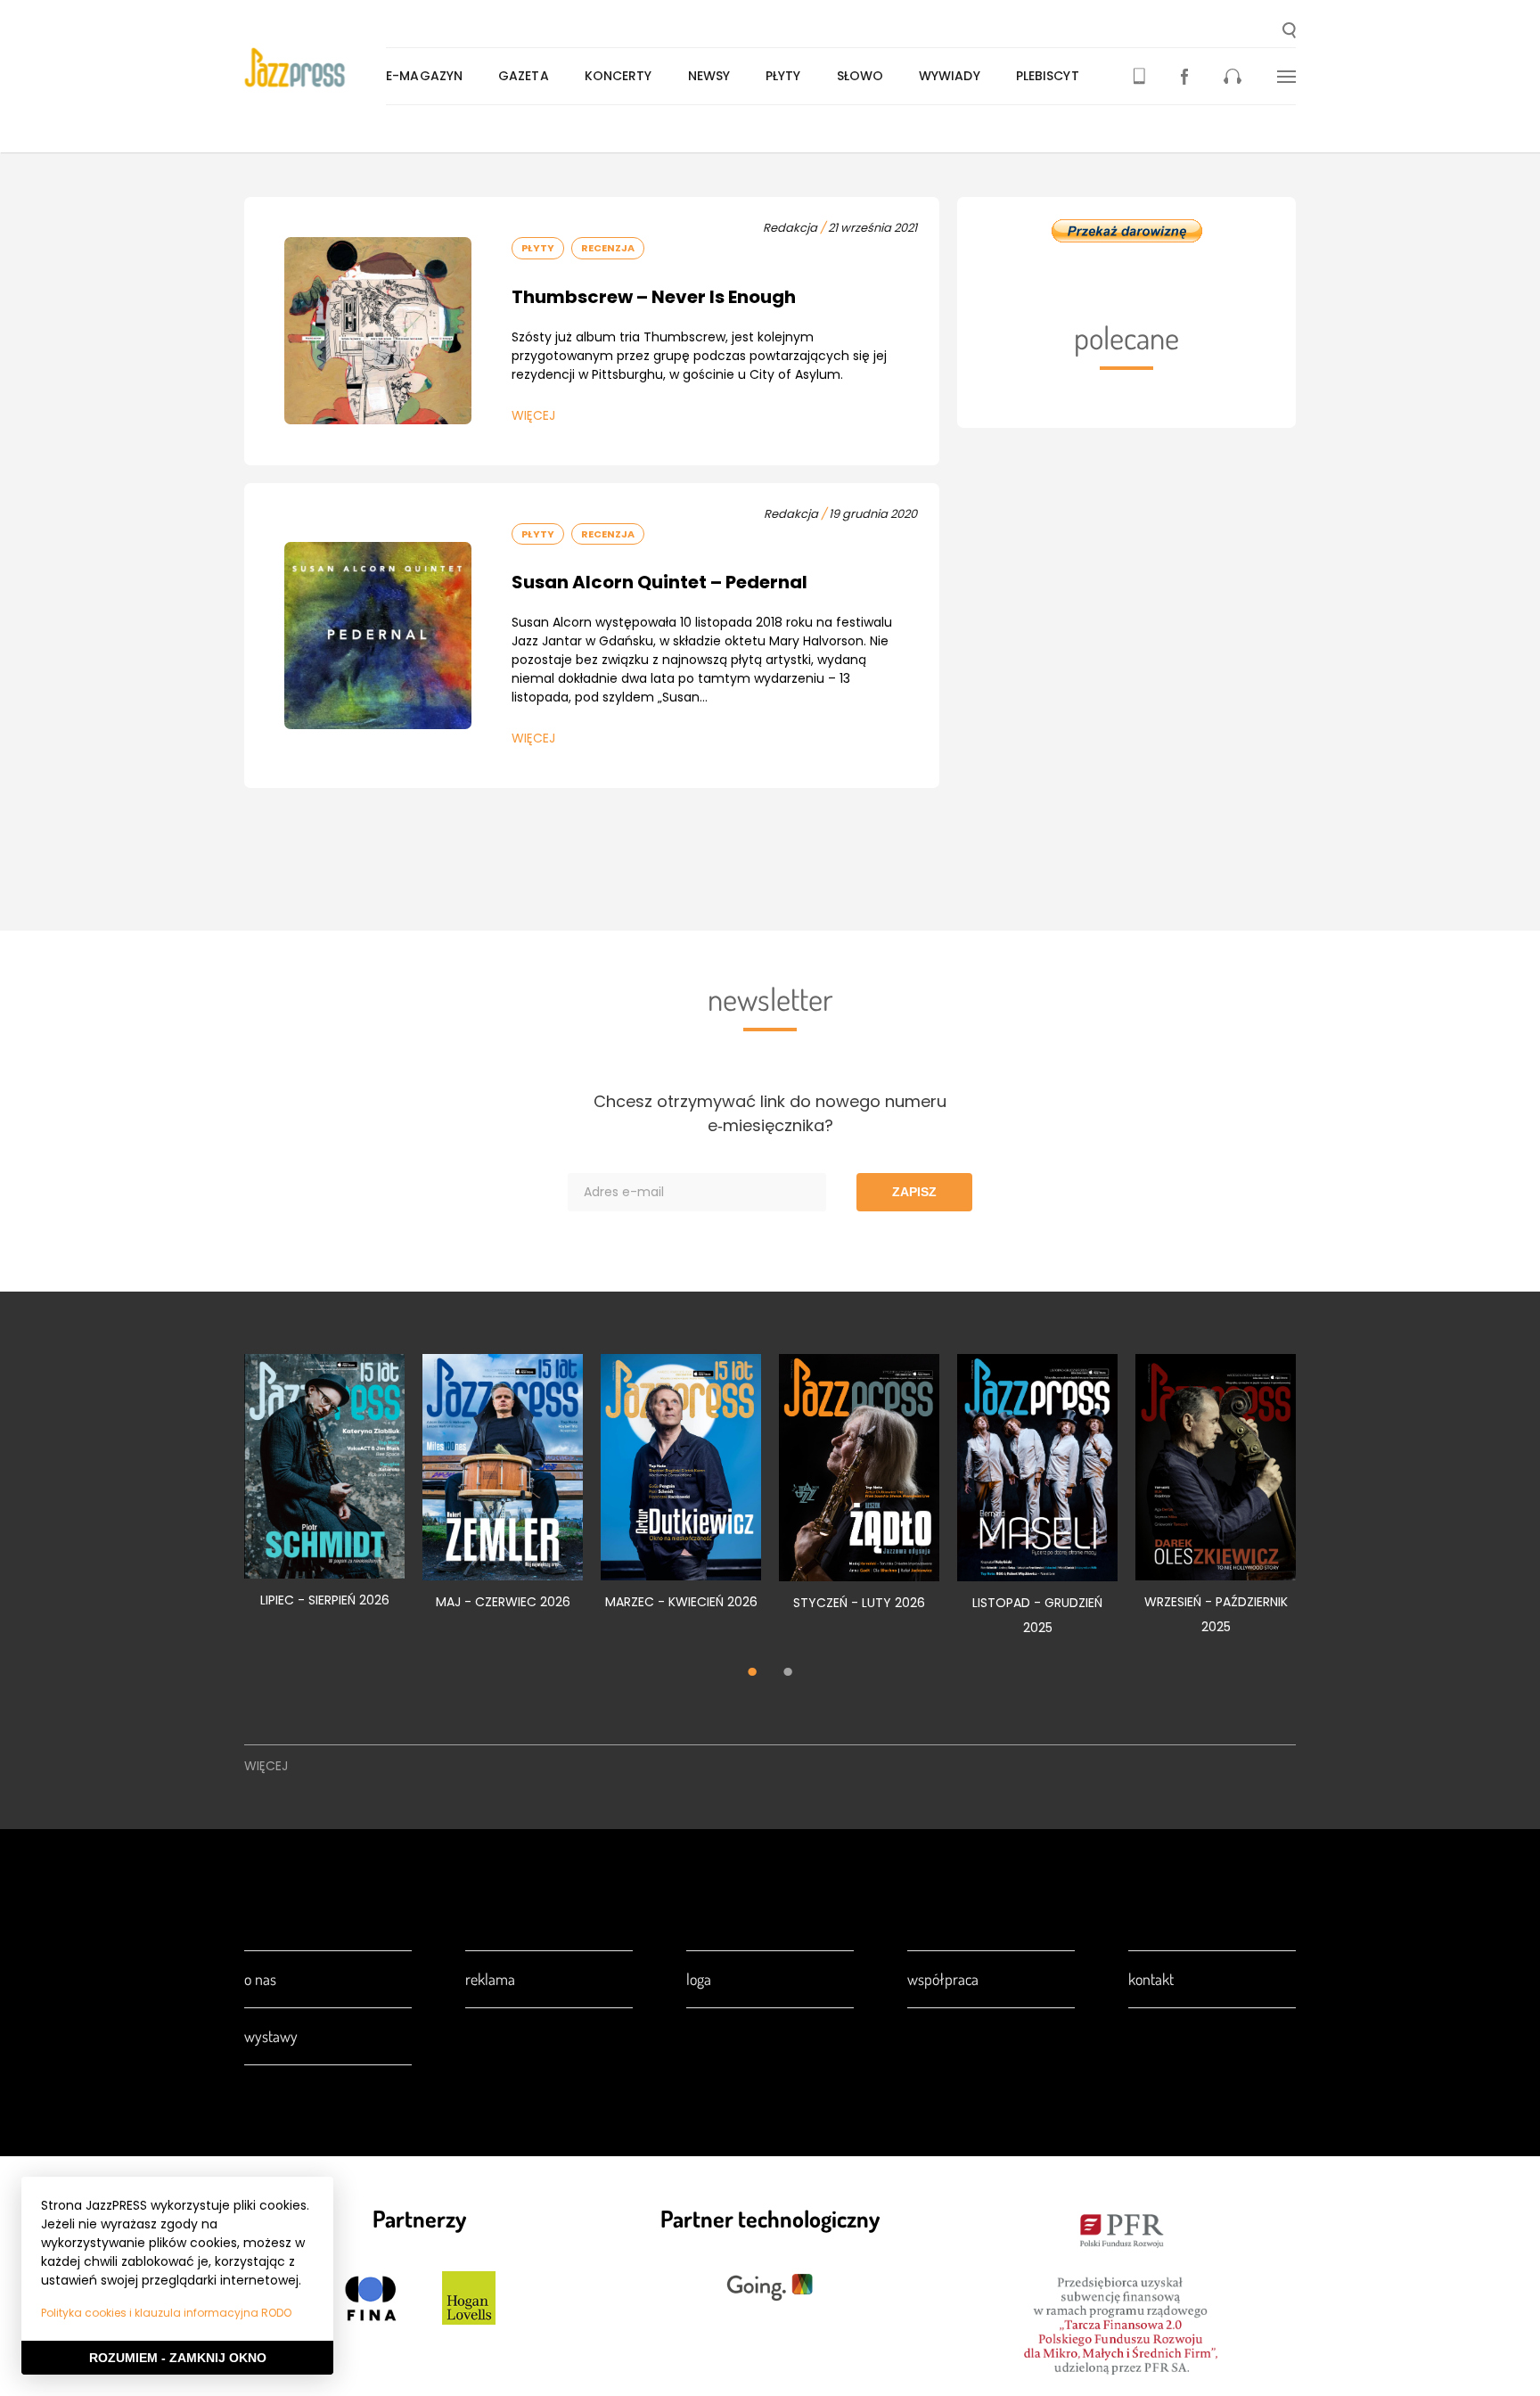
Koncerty (618, 76)
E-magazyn (424, 76)
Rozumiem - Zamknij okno (178, 2358)
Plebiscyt (1048, 76)
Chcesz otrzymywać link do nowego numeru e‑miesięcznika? (770, 1113)
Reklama (490, 1979)
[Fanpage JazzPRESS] (1184, 76)
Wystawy (271, 2036)
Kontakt (1151, 1979)
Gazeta (524, 76)
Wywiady (950, 76)
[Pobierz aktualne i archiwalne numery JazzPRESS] (1139, 76)
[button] (1289, 32)
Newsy (709, 76)
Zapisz (914, 1192)
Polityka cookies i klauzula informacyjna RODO (166, 2313)
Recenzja (608, 248)
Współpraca (943, 1979)
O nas (260, 1979)
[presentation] (315, 68)
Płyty (783, 76)
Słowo (860, 76)
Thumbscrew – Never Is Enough (654, 297)
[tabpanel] (324, 1491)
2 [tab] (788, 1673)
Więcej (533, 415)
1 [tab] (752, 1673)
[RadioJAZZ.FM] (1233, 76)
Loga (699, 1979)
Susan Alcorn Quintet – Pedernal (659, 582)
